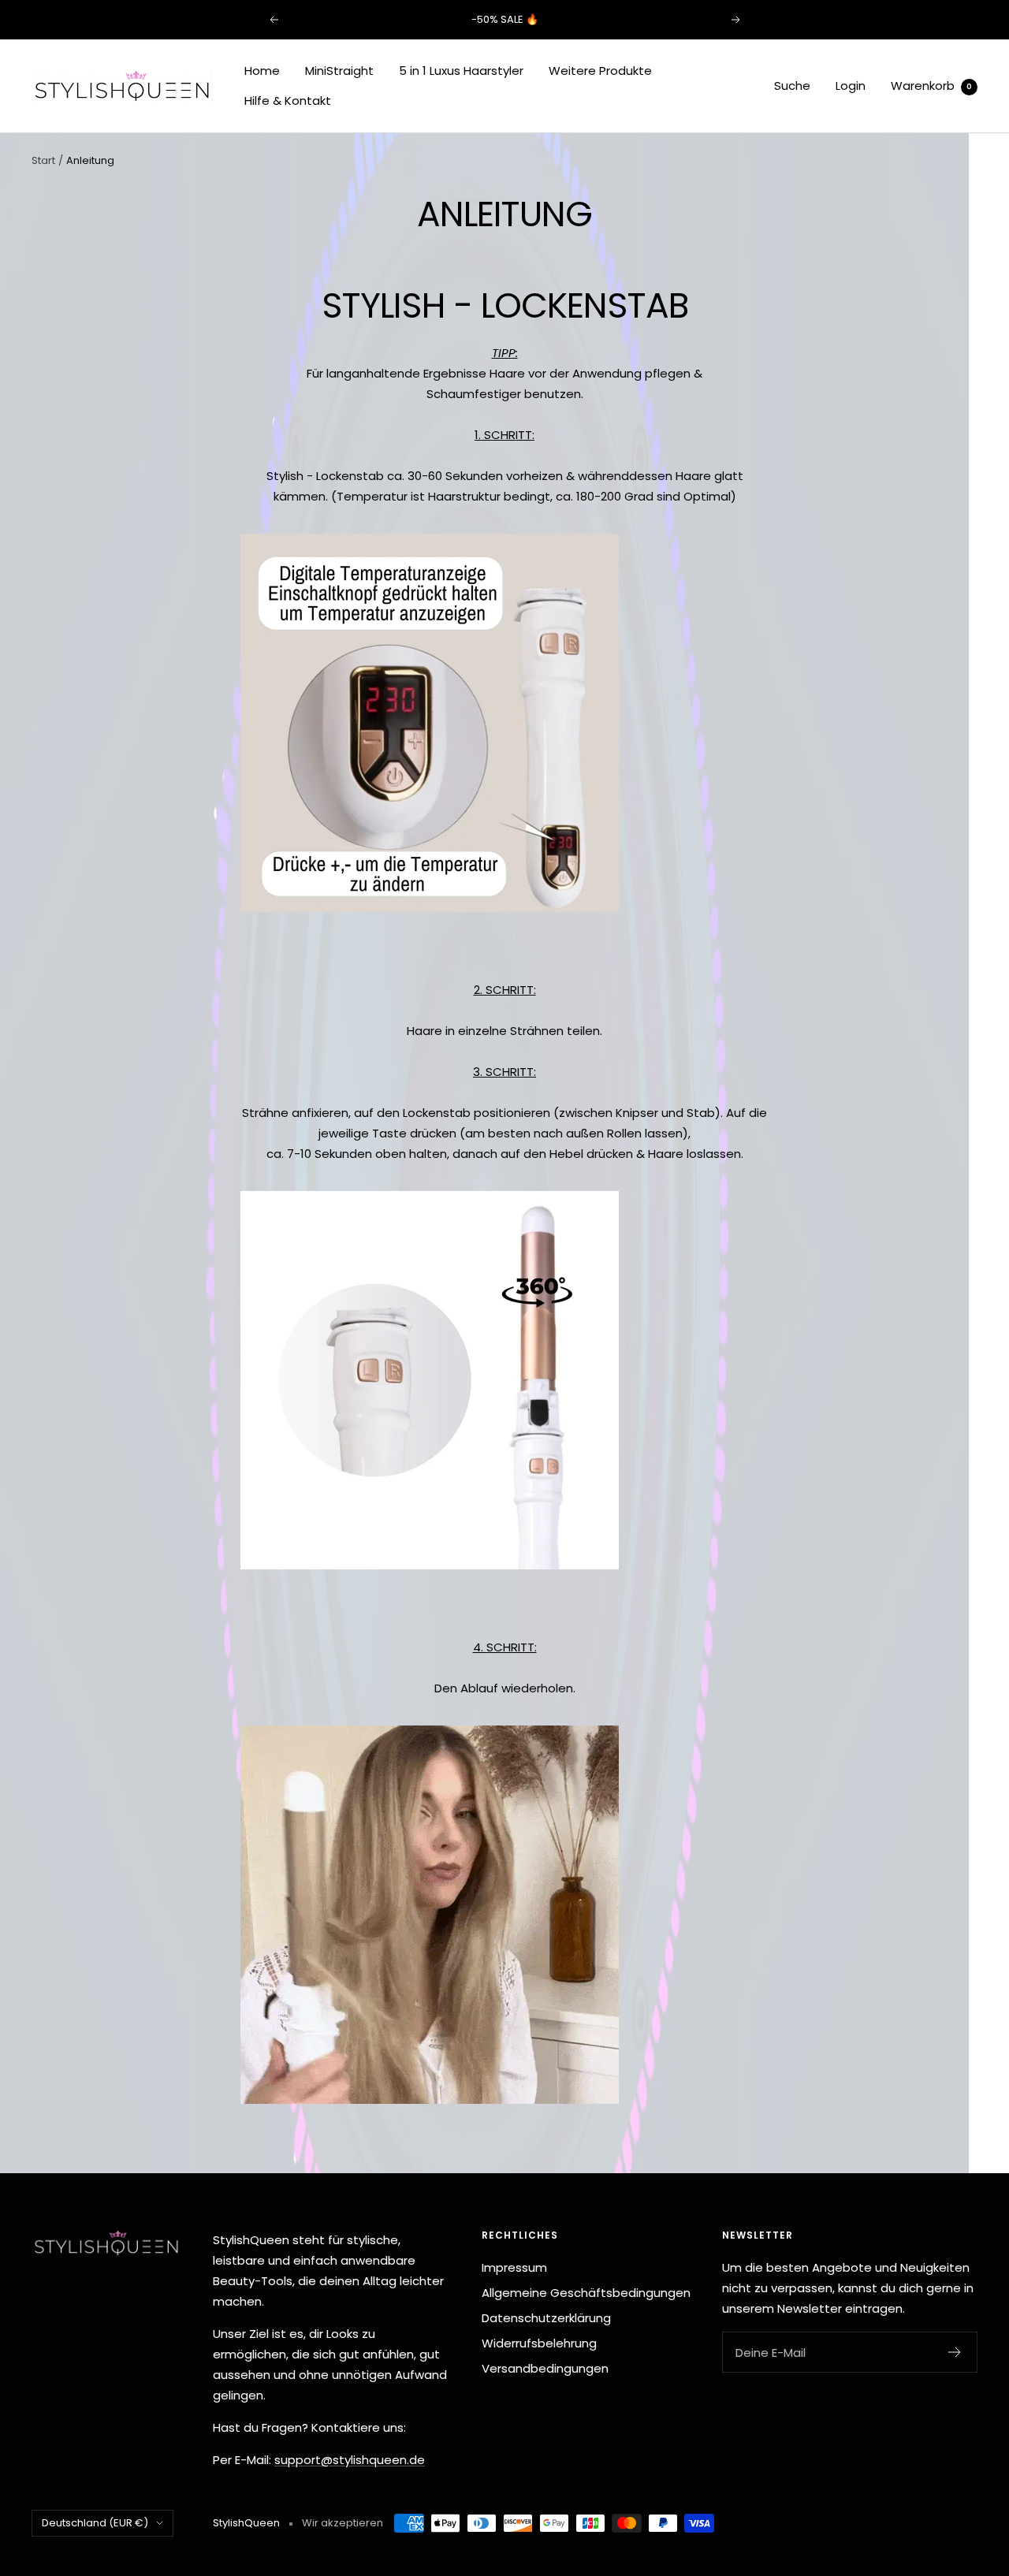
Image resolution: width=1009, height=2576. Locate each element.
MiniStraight (339, 71)
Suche (792, 86)
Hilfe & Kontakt (288, 101)
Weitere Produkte (600, 71)
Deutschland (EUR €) (95, 2523)
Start (43, 160)
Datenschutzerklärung (546, 2318)
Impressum (514, 2267)
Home (262, 71)
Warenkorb (931, 86)
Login (851, 86)
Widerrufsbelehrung (539, 2343)
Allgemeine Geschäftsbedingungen (586, 2293)
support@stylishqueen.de (350, 2460)
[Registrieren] (955, 2352)
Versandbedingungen (545, 2368)
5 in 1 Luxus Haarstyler (461, 71)
